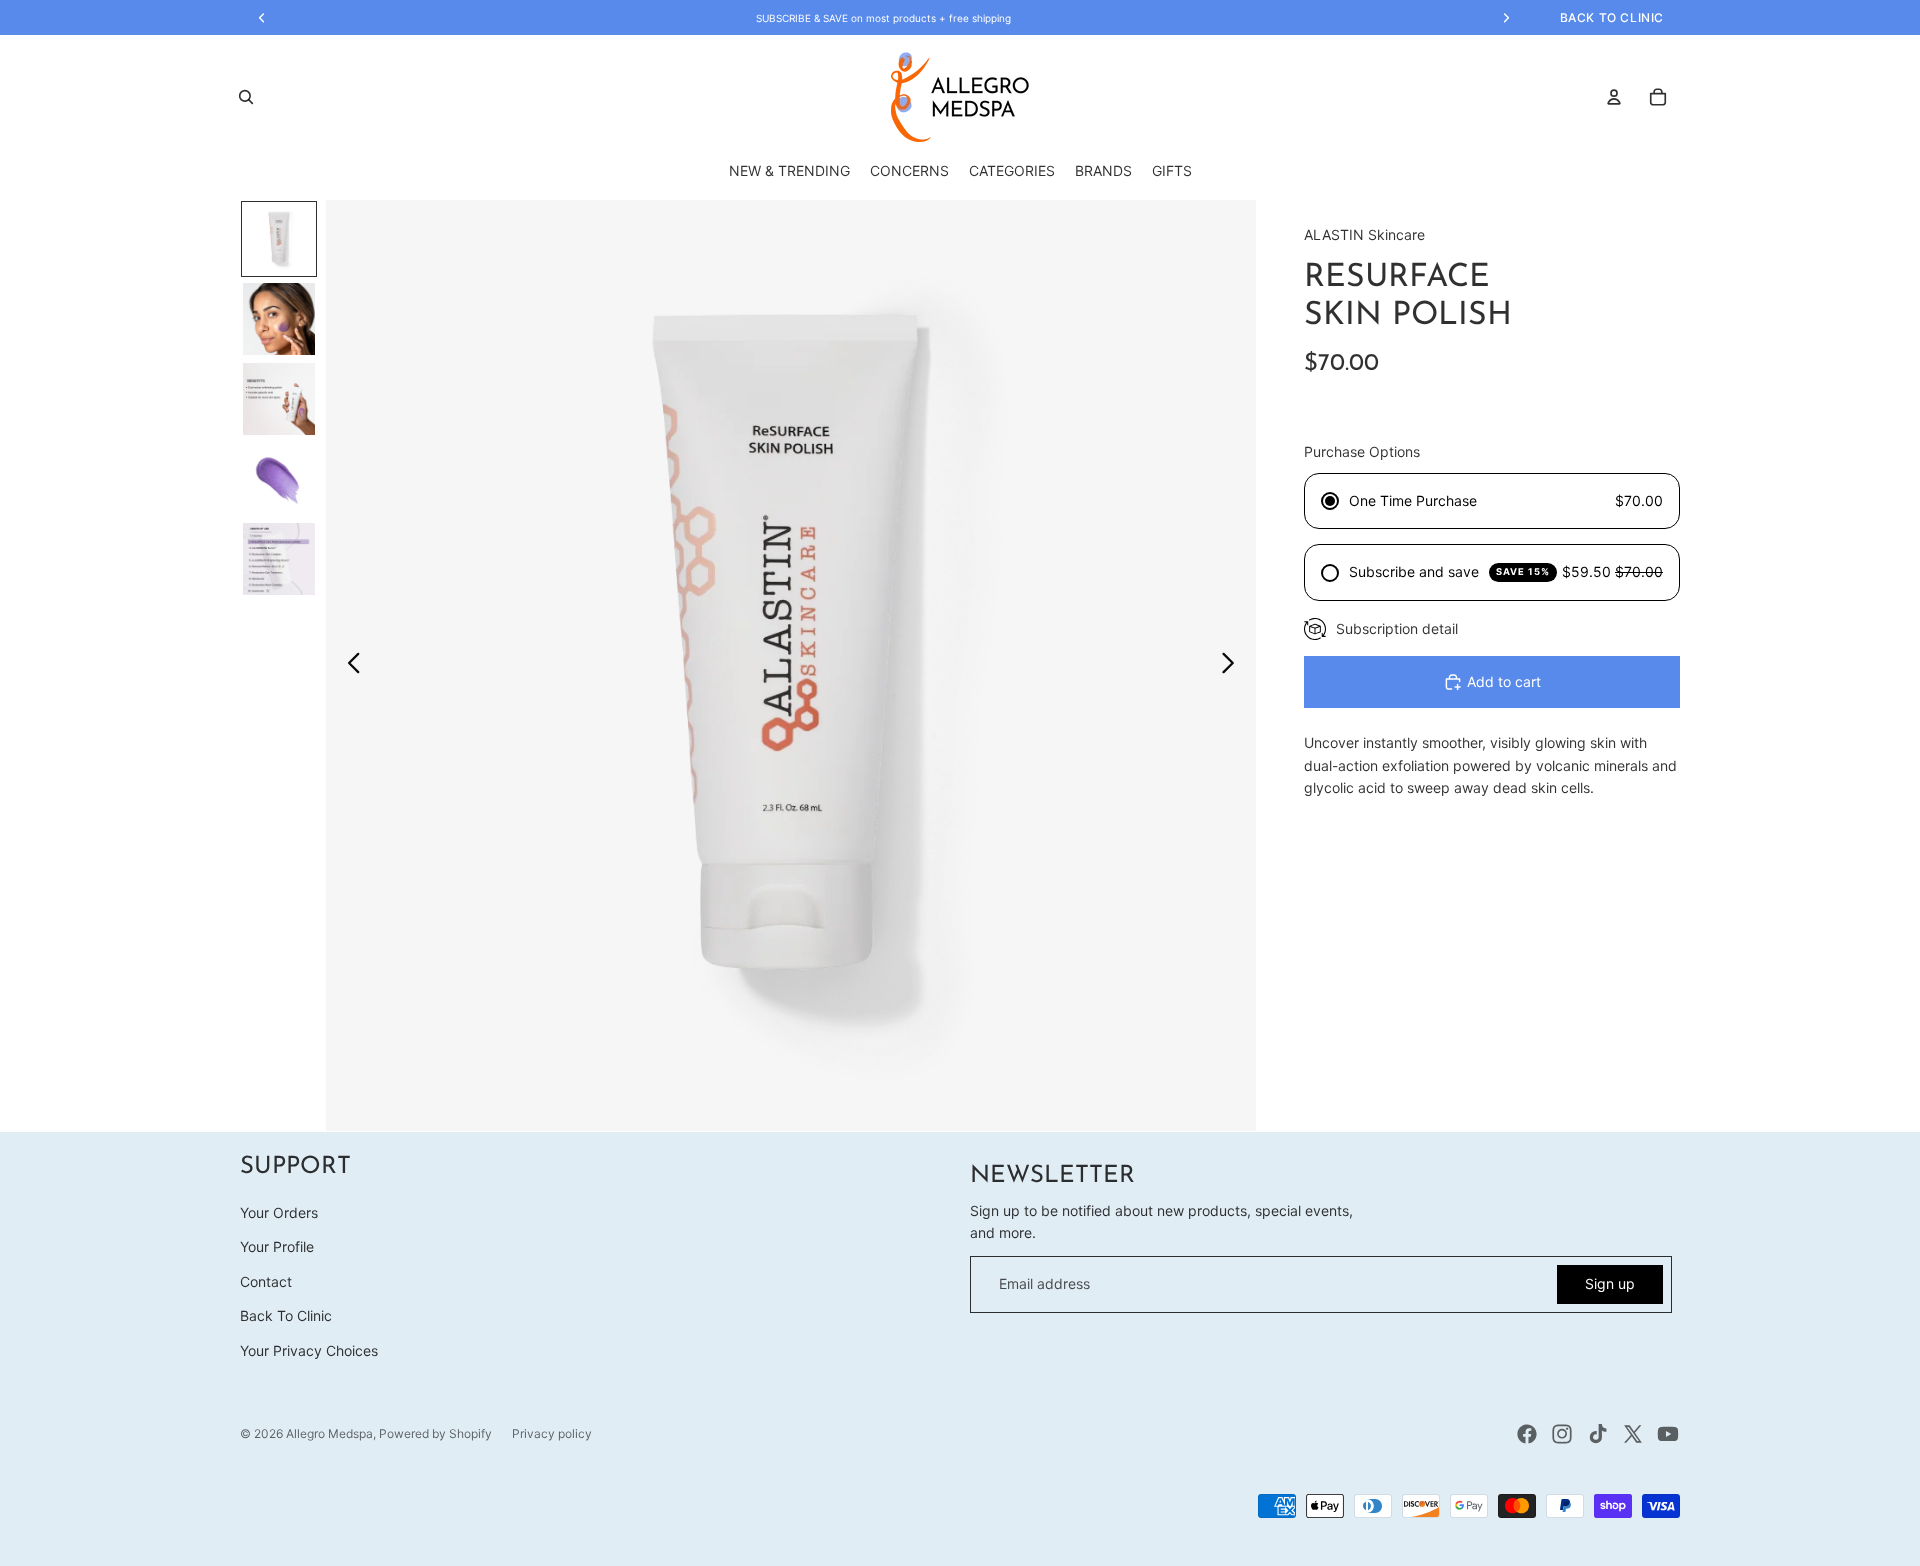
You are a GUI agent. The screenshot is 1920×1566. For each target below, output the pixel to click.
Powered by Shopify (435, 1433)
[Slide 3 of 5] (279, 399)
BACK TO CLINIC (1612, 17)
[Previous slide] (348, 666)
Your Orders (279, 1212)
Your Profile (277, 1246)
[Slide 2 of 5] (279, 319)
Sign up (1610, 1283)
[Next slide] (1233, 666)
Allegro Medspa (329, 1433)
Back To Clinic (286, 1315)
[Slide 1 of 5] (279, 239)
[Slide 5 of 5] (279, 559)
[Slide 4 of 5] (279, 479)
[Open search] (246, 97)
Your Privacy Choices (309, 1350)
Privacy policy (552, 1433)
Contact (266, 1281)
